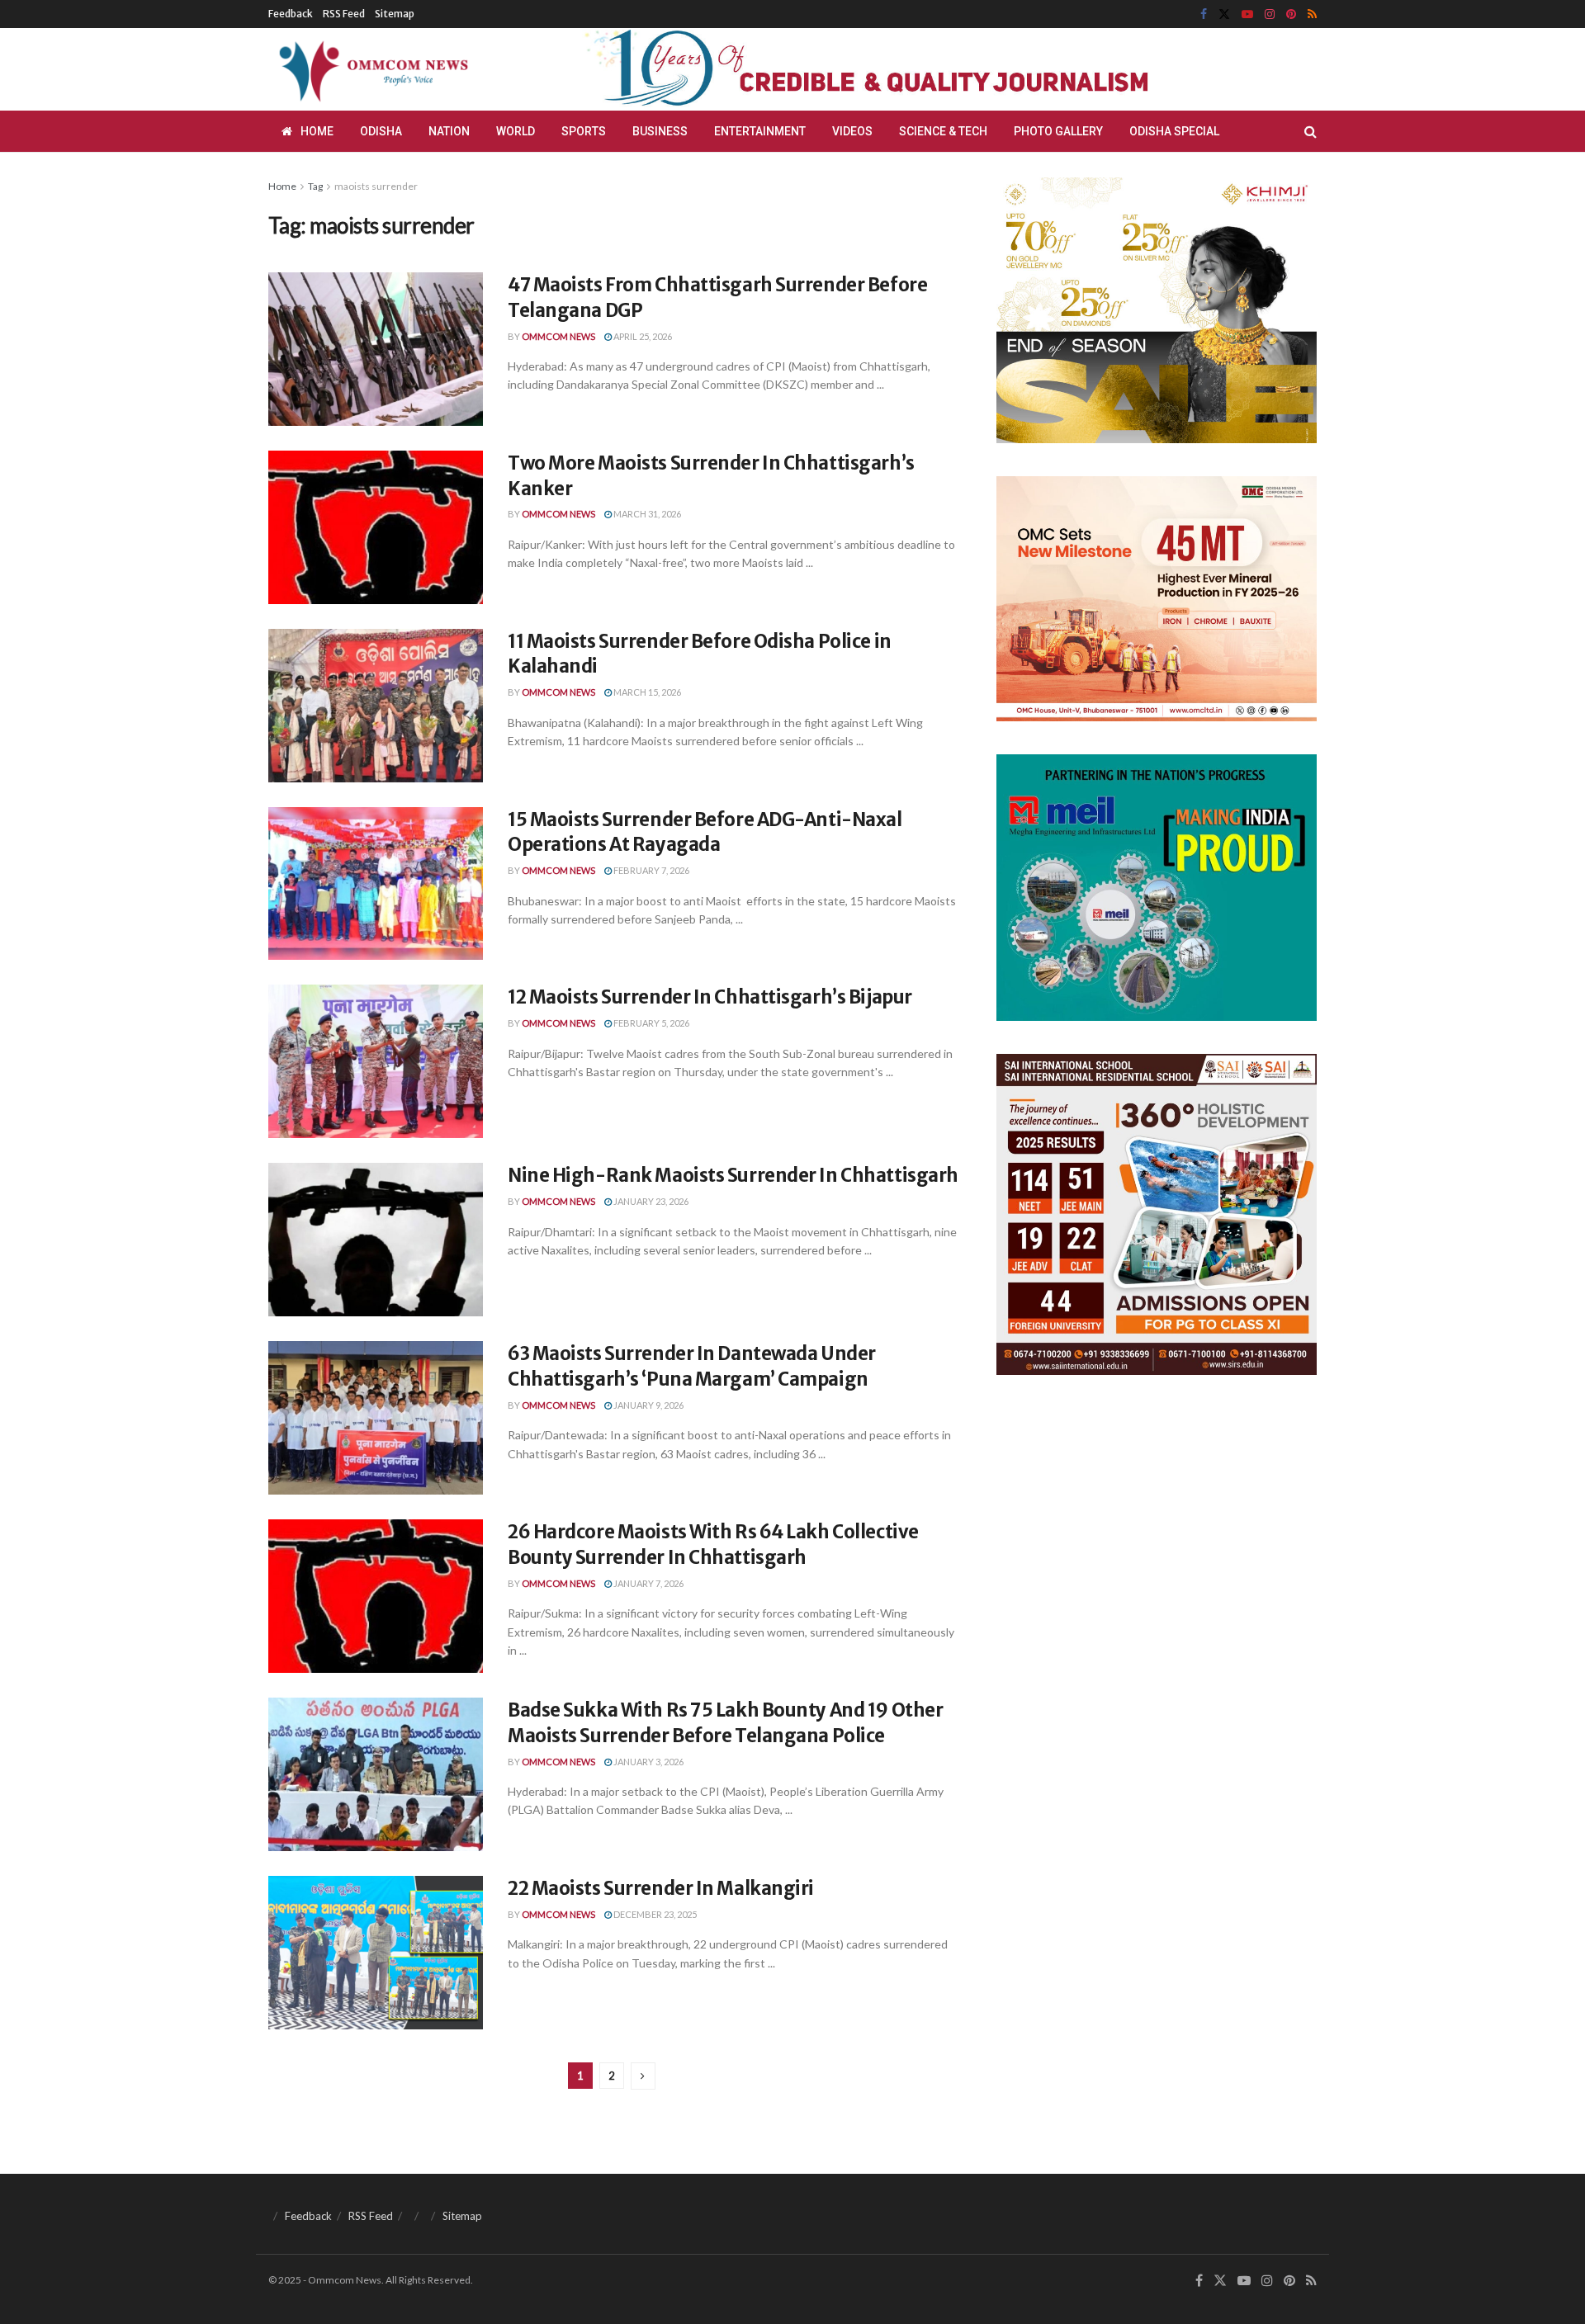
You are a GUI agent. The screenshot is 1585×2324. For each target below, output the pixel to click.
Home (317, 131)
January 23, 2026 (650, 1201)
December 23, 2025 (654, 1914)
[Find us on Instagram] (1270, 14)
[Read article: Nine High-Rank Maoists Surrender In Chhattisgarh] (376, 1240)
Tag (315, 186)
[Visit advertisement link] (906, 69)
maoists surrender (376, 186)
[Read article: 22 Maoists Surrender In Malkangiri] (376, 1953)
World (516, 131)
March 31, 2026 (646, 514)
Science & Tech (943, 131)
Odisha (381, 131)
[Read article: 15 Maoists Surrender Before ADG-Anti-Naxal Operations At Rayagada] (376, 884)
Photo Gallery (1058, 131)
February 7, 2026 (651, 870)
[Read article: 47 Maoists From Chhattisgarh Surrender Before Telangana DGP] (376, 349)
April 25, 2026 (642, 336)
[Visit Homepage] (371, 69)
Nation (449, 131)
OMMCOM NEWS (558, 336)
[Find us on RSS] (1312, 14)
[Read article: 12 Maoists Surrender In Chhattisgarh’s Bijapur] (376, 1061)
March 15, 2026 (646, 692)
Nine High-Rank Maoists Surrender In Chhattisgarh (733, 1175)
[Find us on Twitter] (1224, 14)
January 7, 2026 (648, 1583)
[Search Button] (1311, 131)
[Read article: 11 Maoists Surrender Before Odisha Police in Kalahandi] (376, 706)
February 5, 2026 (651, 1023)
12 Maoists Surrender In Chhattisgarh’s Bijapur (710, 997)
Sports (584, 131)
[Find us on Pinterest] (1291, 14)
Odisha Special (1174, 131)
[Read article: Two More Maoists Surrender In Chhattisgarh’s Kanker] (376, 527)
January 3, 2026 (648, 1762)
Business (660, 131)
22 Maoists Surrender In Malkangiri (661, 1888)
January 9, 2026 (648, 1405)
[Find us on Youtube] (1247, 14)
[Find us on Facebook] (1204, 14)
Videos (852, 131)
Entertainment (760, 131)
